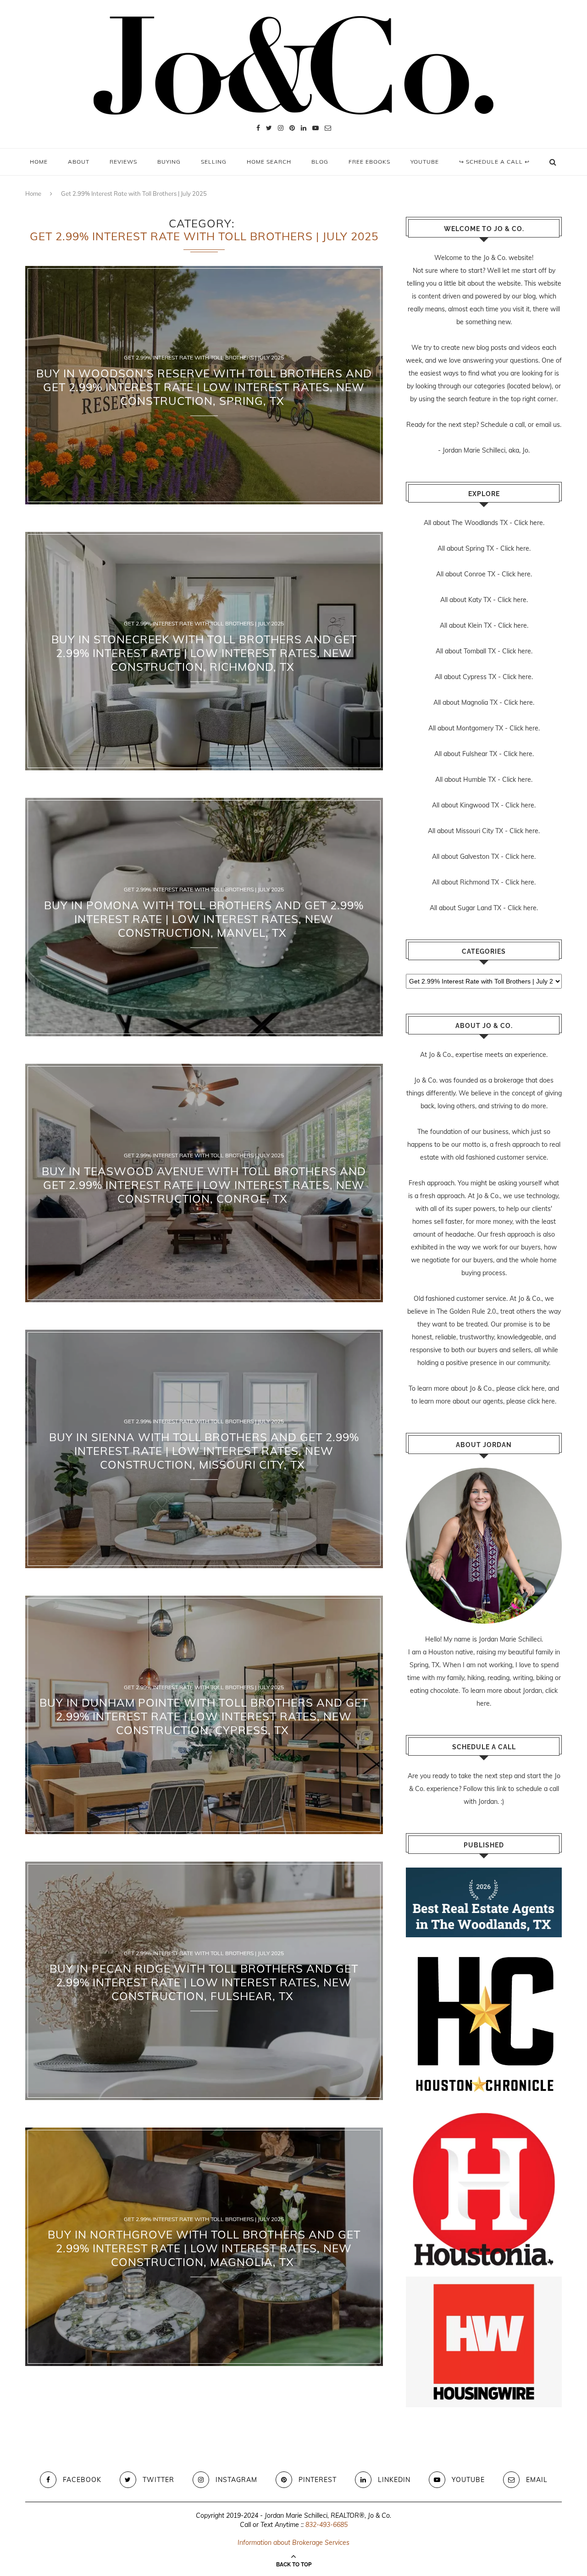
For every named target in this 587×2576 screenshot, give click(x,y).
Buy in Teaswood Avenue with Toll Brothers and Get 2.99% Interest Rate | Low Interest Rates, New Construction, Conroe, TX (204, 1185)
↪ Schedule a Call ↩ (494, 162)
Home (39, 162)
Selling (214, 162)
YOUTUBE (425, 162)
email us (548, 425)
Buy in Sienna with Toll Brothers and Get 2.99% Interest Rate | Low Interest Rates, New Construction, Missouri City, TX (204, 1451)
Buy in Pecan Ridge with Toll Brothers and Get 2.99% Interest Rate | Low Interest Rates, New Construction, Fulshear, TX (204, 1983)
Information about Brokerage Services (293, 2543)
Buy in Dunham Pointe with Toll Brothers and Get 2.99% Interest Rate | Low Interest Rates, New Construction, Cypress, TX (204, 1717)
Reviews (123, 162)
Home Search (269, 162)
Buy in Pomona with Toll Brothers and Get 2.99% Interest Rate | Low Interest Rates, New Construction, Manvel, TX (204, 919)
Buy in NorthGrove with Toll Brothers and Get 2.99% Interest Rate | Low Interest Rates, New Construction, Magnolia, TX (204, 2249)
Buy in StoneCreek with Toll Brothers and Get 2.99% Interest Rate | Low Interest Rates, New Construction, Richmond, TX (204, 653)
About (79, 162)
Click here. (529, 523)
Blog (320, 162)
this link (495, 1789)
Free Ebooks (369, 162)
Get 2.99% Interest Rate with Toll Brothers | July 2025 (204, 358)
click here (531, 1388)
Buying (169, 162)
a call (517, 425)
